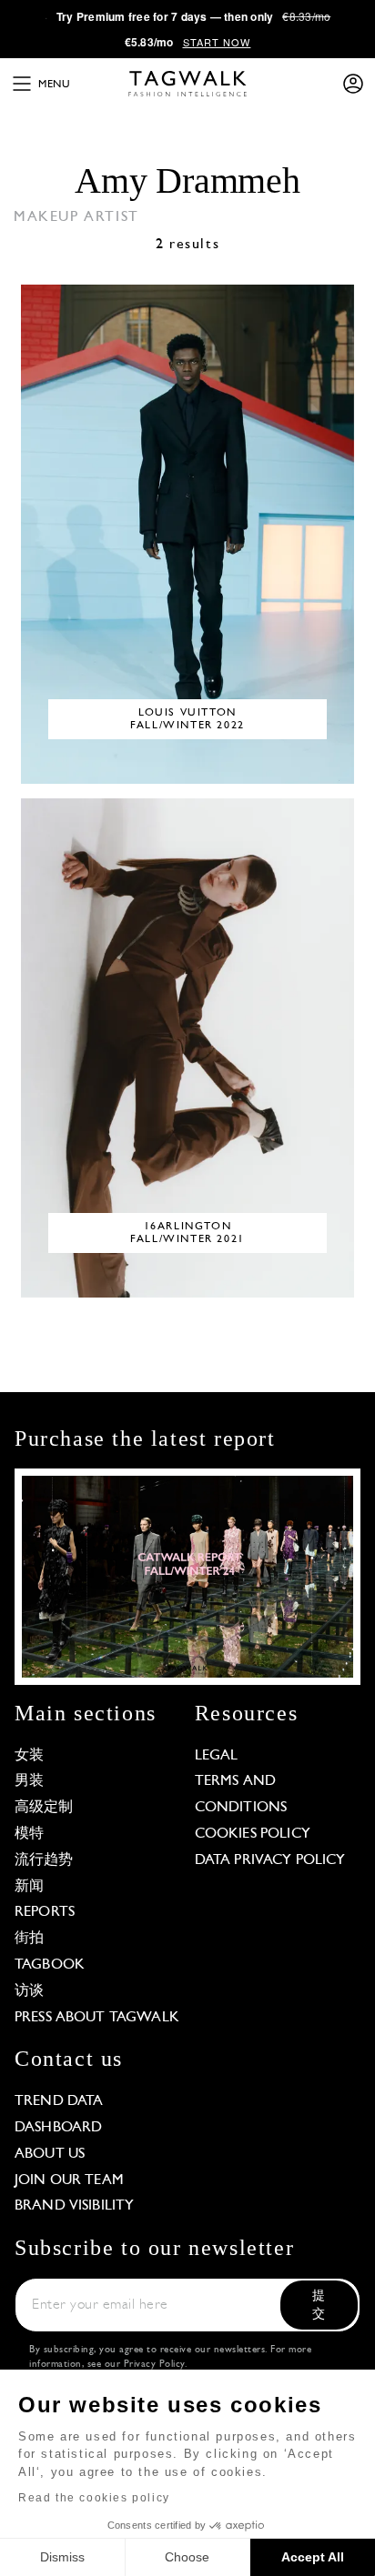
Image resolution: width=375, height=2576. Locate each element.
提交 (319, 2305)
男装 (29, 1781)
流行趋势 (44, 1860)
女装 (29, 1756)
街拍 (29, 1939)
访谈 (29, 1991)
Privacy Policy (154, 2365)
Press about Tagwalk (97, 2018)
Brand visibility (74, 2206)
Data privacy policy (270, 1860)
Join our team (69, 2180)
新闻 (29, 1887)
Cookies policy (253, 1834)
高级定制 (44, 1808)
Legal (217, 1756)
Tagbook (50, 1965)
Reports (45, 1912)
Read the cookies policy (94, 2498)
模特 (29, 1834)
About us (50, 2154)
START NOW (217, 42)
